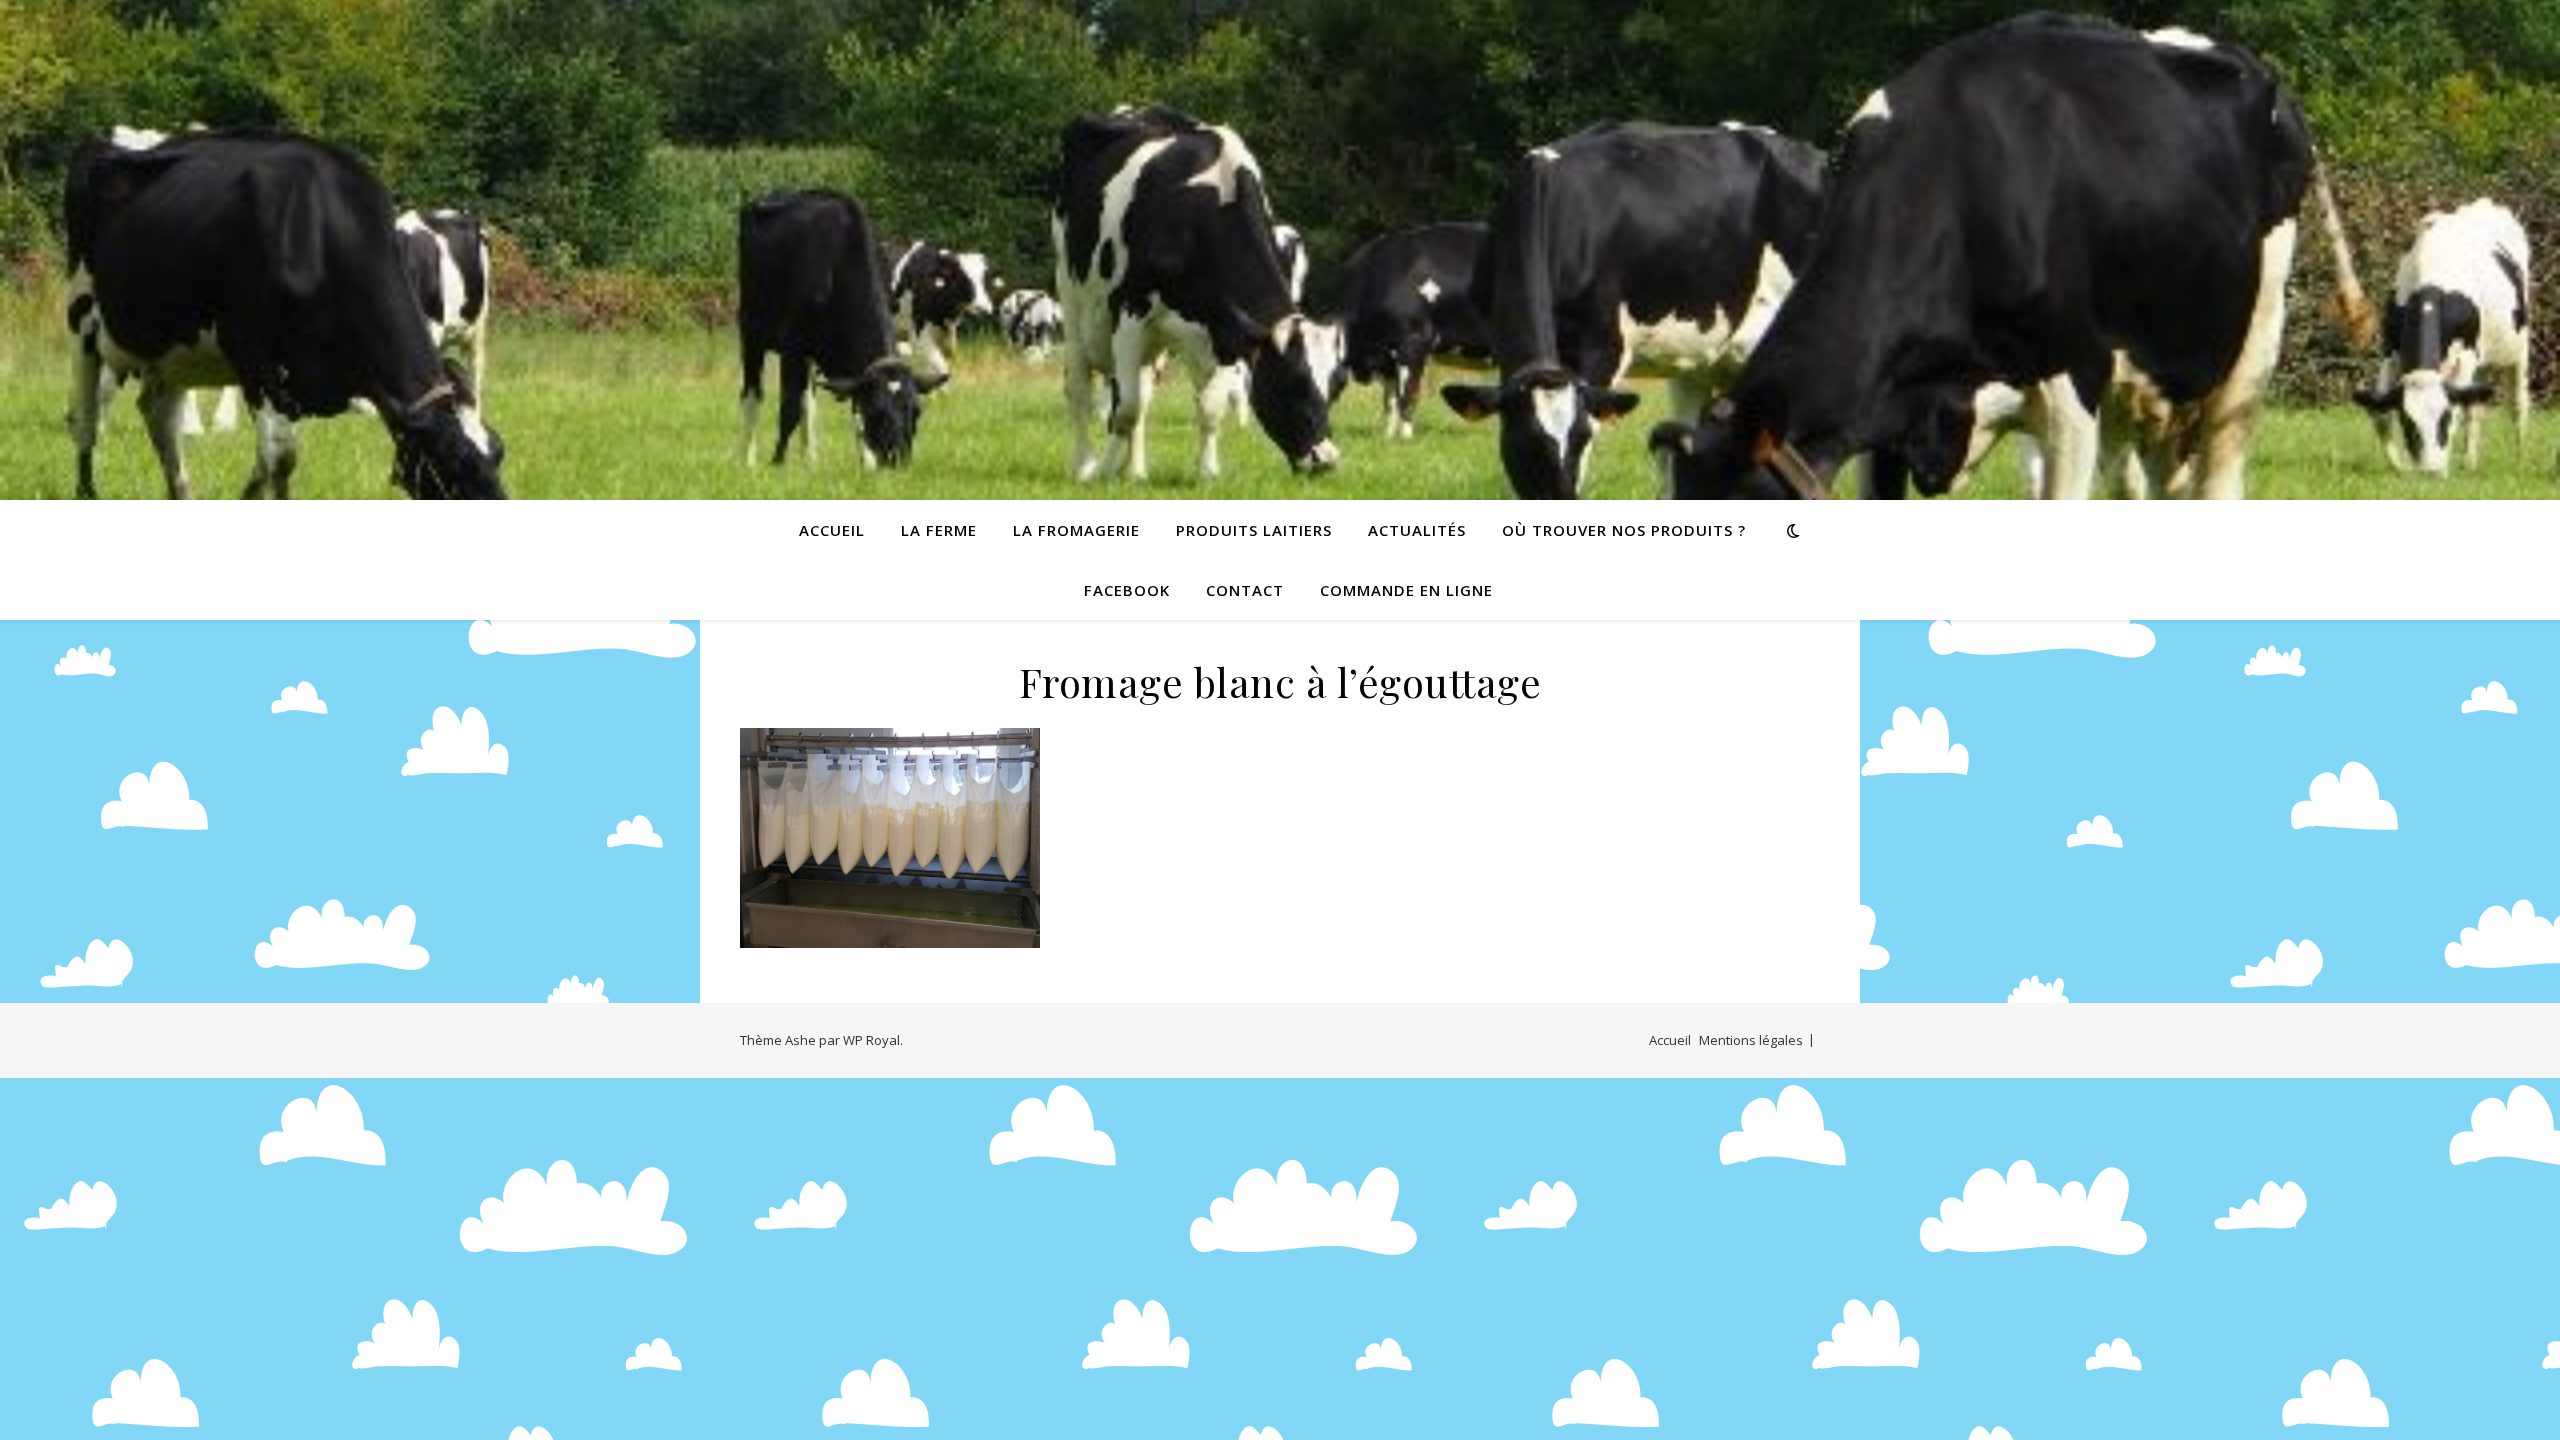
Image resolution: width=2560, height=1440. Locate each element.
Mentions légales (1751, 1040)
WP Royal (871, 1040)
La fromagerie (1076, 530)
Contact (1245, 590)
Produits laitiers (1254, 530)
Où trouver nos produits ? (1624, 530)
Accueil (832, 530)
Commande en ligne (1406, 590)
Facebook (1127, 590)
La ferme (939, 530)
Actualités (1417, 530)
